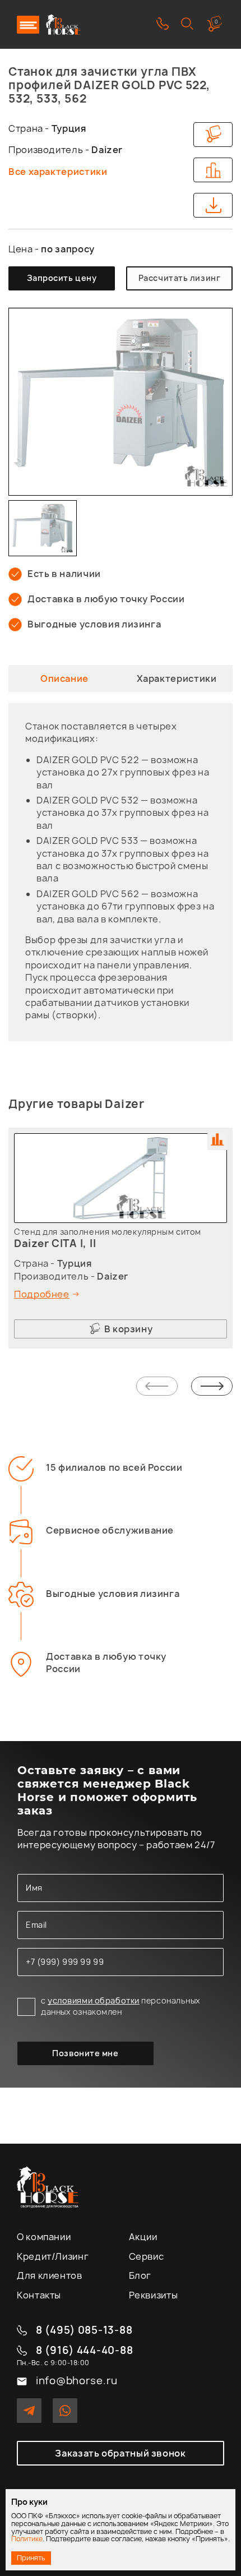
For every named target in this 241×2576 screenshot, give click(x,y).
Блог (140, 2275)
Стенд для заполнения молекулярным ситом (108, 1232)
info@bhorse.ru (77, 2381)
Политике (27, 2539)
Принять (31, 2558)
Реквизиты (154, 2295)
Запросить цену (62, 278)
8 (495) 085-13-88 (84, 2331)
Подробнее (42, 1294)
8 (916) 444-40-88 (84, 2351)
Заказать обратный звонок (120, 2453)
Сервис (147, 2256)
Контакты (39, 2295)
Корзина (216, 22)
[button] (157, 1387)
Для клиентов (50, 2275)
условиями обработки (94, 2000)
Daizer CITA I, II (55, 1243)
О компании (44, 2237)
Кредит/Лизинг (53, 2256)
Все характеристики (58, 172)
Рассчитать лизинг (180, 278)
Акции (143, 2237)
